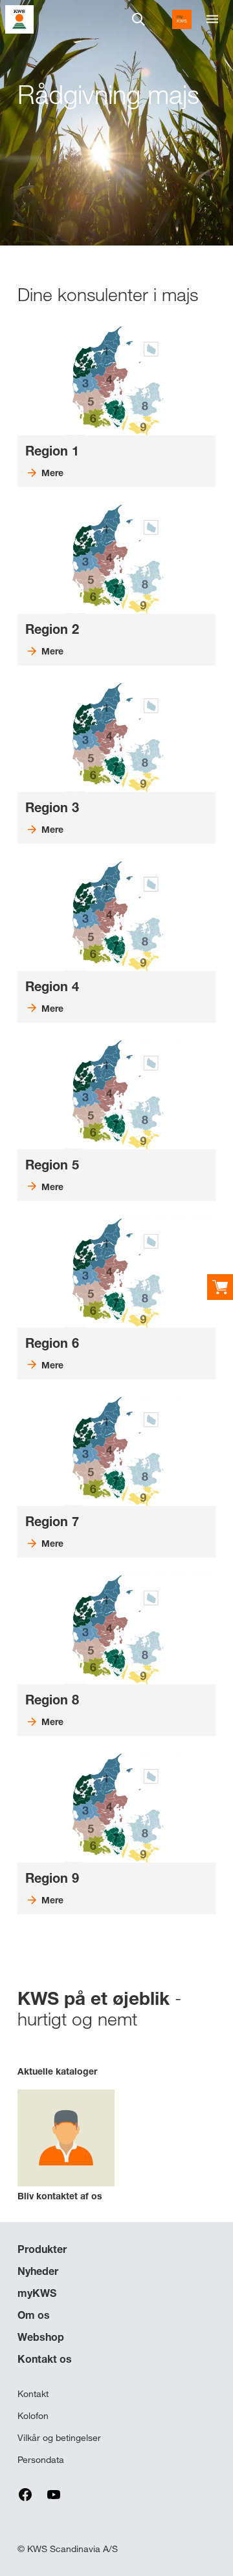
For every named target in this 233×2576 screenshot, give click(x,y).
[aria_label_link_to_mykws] (182, 19)
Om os (34, 2315)
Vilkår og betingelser (59, 2438)
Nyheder (38, 2271)
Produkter (42, 2249)
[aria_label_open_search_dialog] (139, 19)
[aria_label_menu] (212, 19)
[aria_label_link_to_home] (19, 18)
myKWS (37, 2293)
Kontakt (33, 2394)
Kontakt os (45, 2359)
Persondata (41, 2460)
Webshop (41, 2337)
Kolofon (33, 2416)
